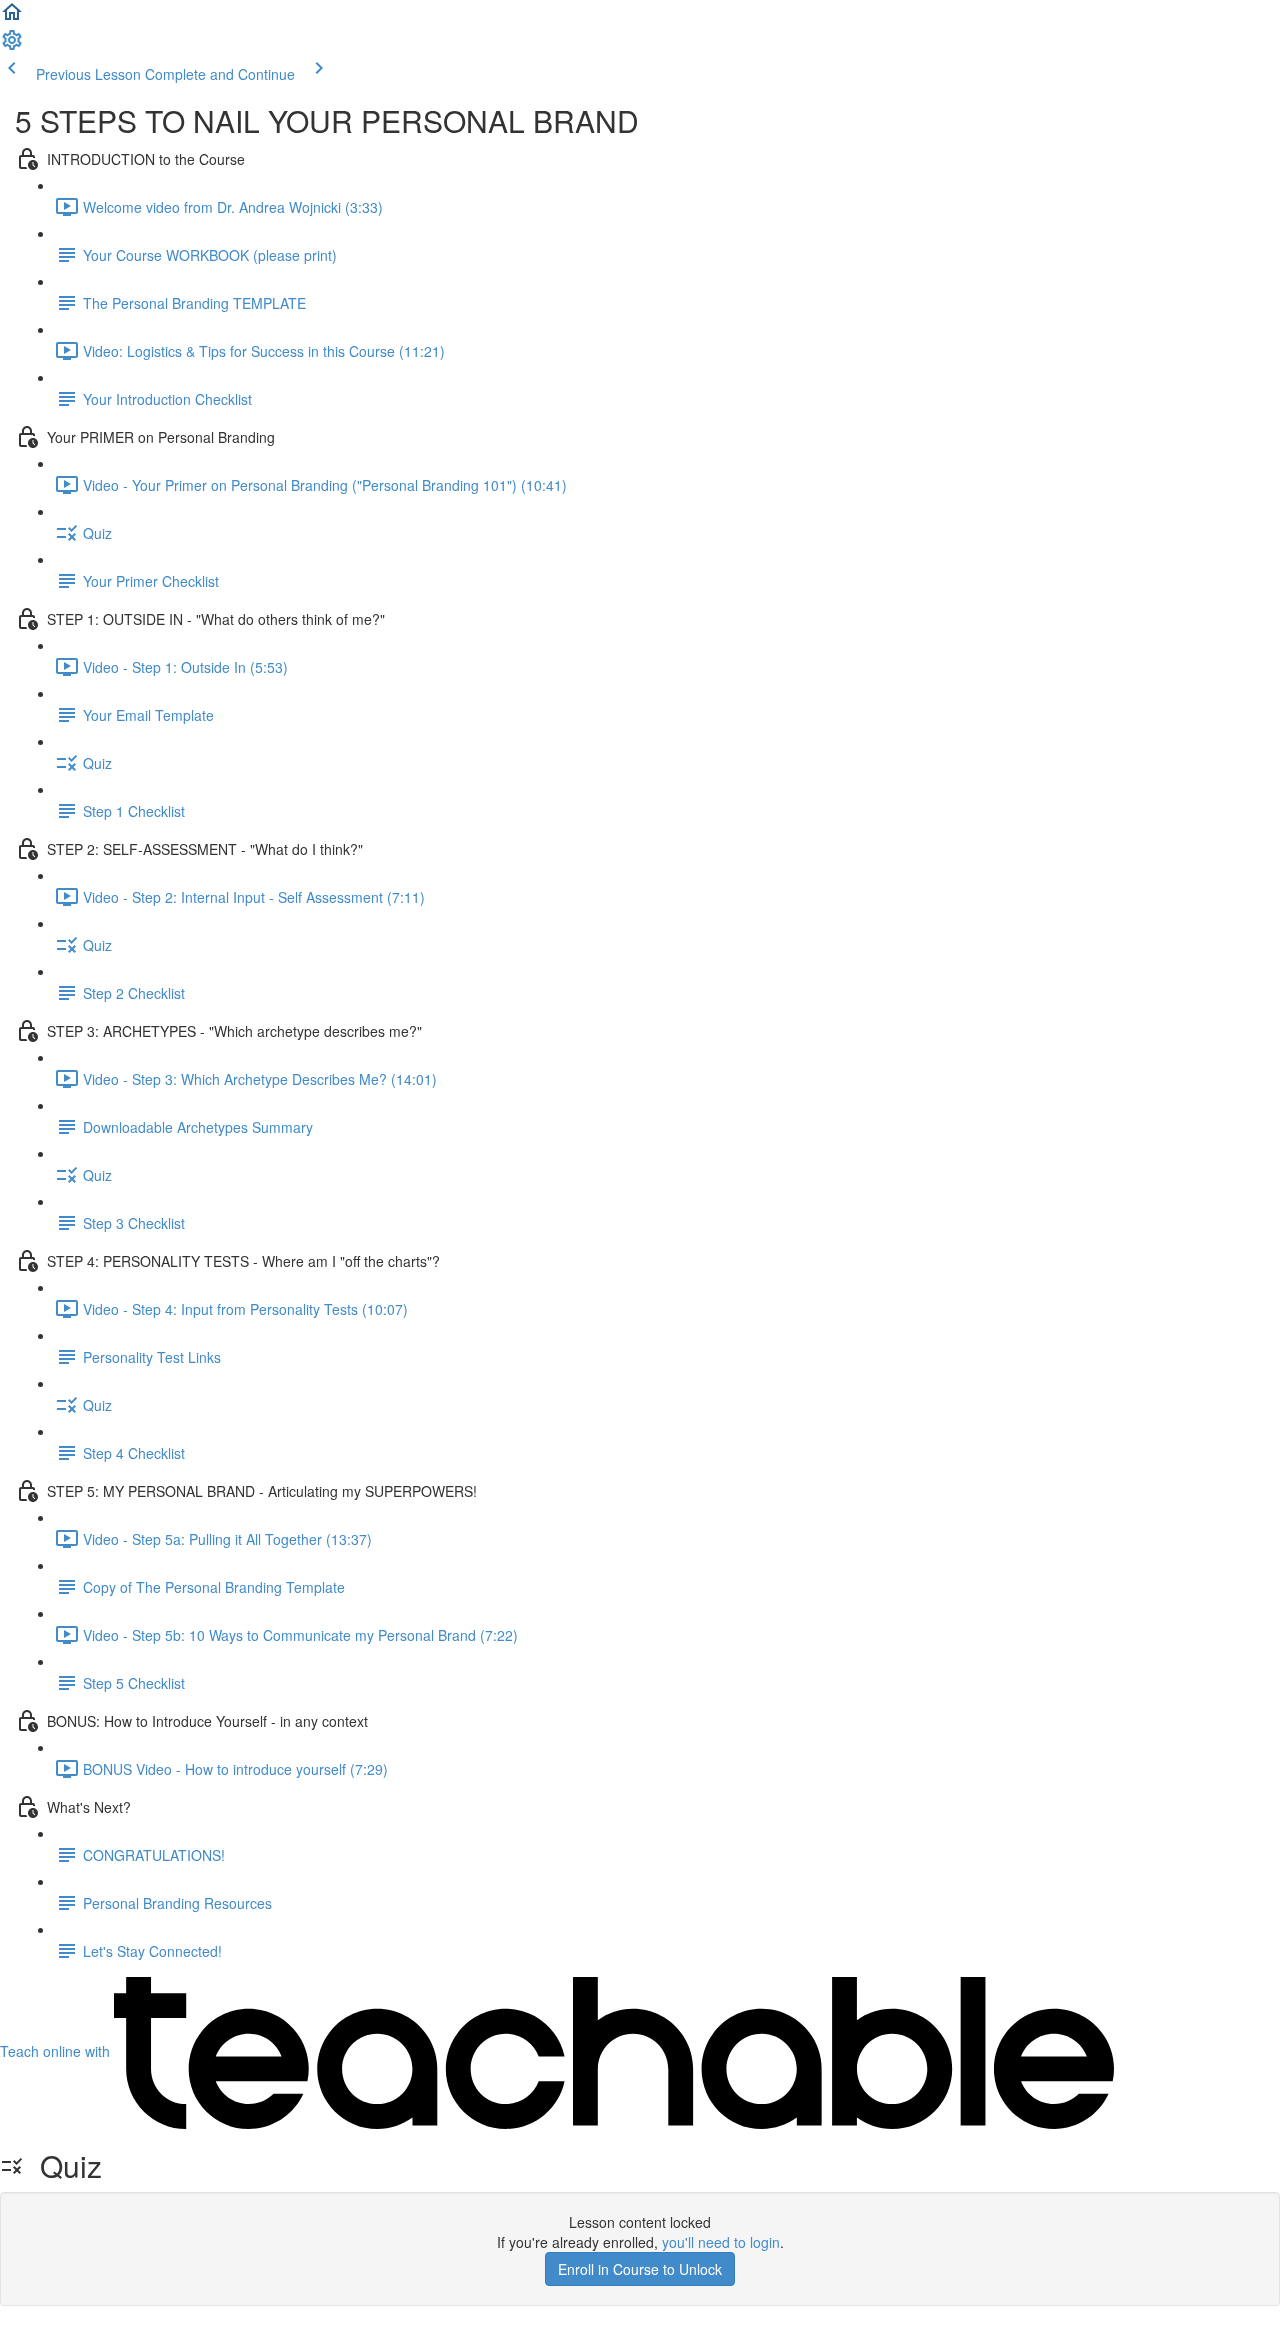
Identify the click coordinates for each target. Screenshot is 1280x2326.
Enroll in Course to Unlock (640, 2269)
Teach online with (57, 2051)
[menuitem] (12, 46)
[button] (12, 18)
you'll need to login (721, 2242)
